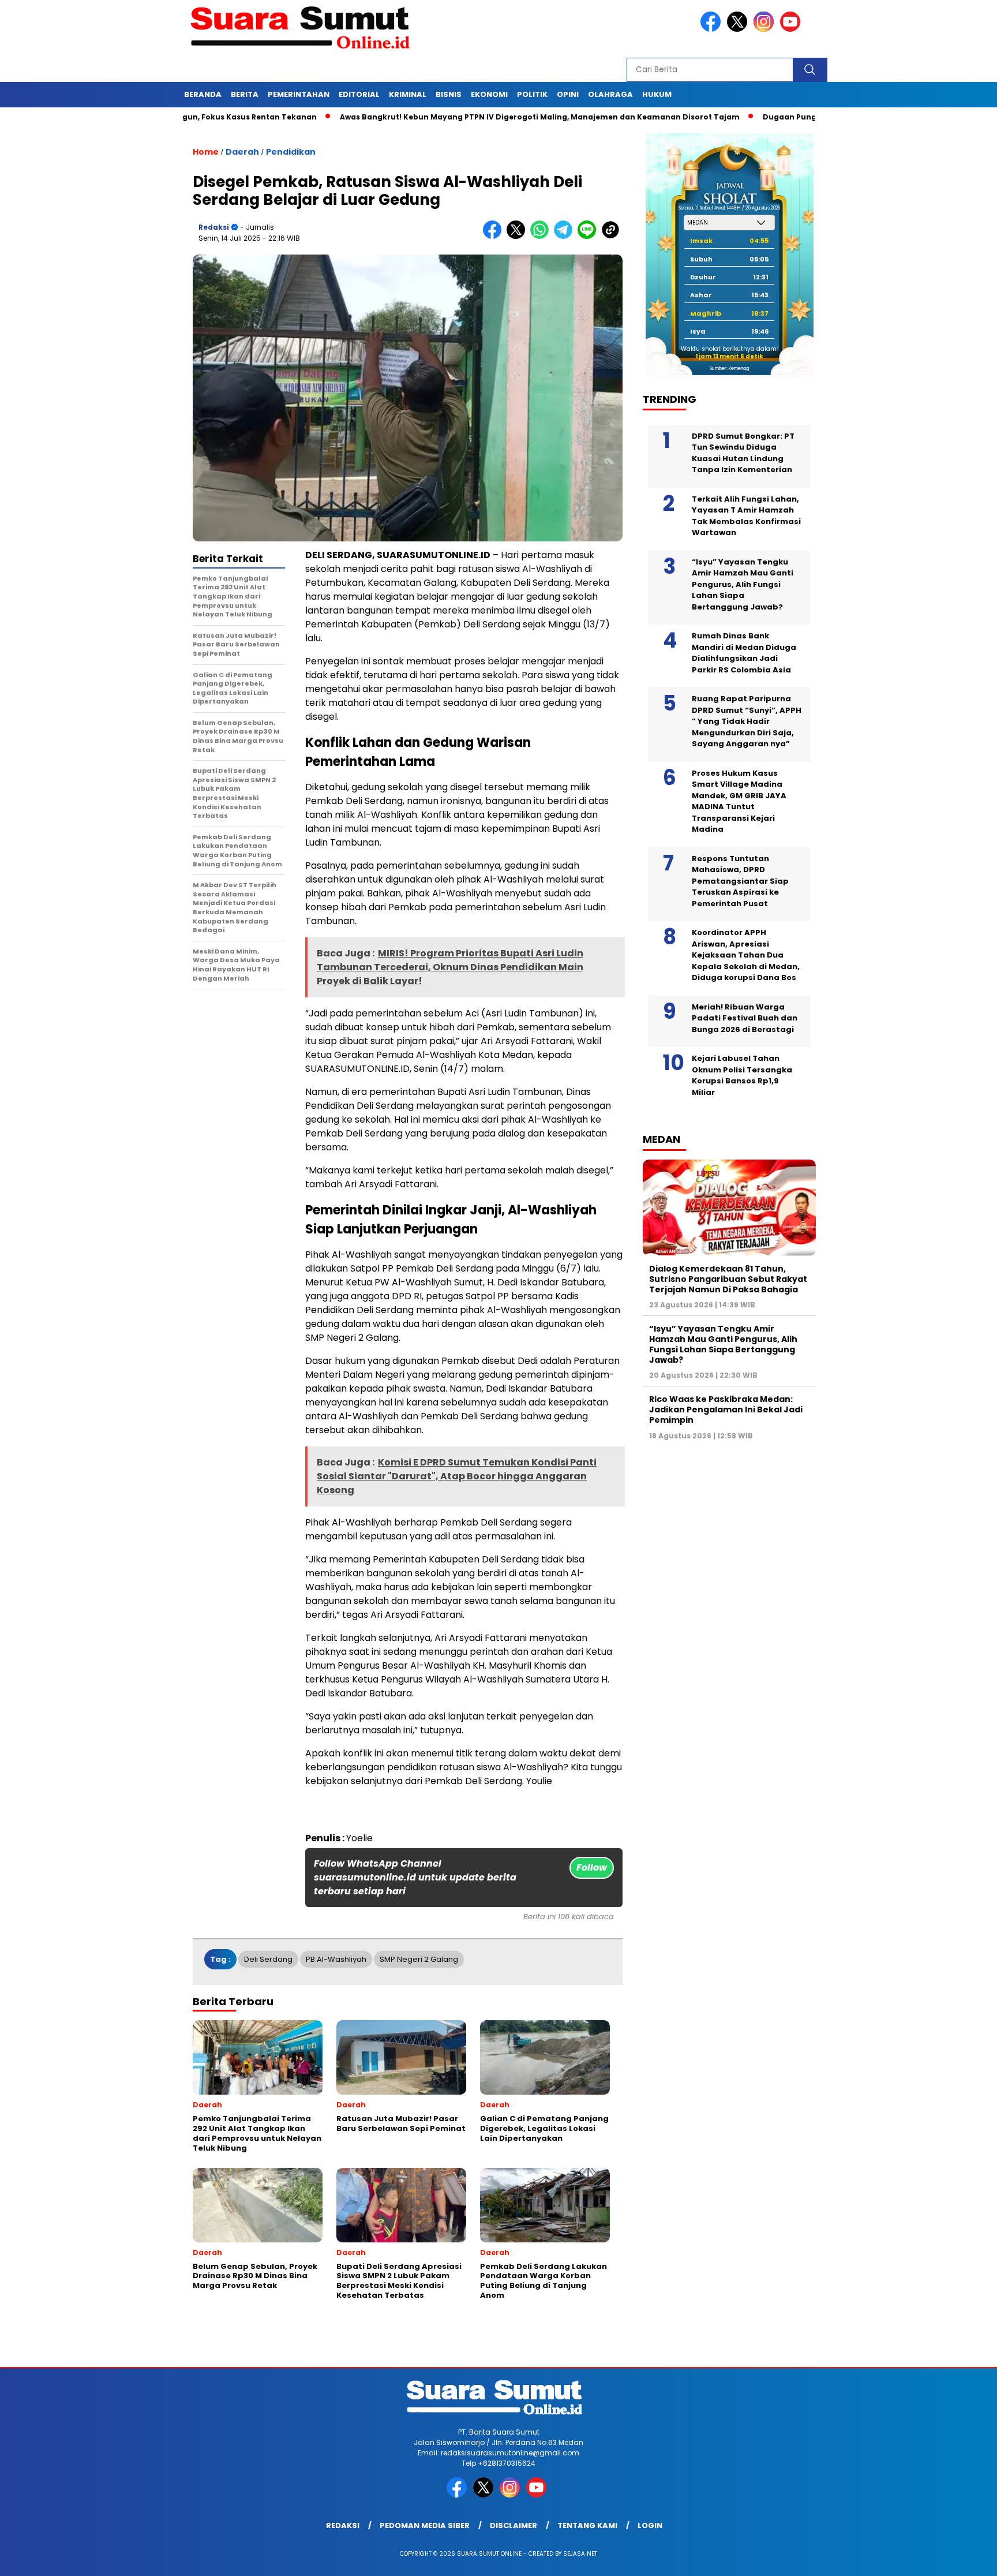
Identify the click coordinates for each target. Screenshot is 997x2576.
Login (650, 2525)
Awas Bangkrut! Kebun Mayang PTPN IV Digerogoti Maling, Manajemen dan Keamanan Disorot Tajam (459, 117)
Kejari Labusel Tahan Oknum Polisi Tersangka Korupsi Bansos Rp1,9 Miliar (742, 1075)
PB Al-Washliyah (336, 1959)
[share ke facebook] (495, 236)
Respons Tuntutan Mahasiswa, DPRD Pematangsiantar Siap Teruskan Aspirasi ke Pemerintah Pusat (740, 881)
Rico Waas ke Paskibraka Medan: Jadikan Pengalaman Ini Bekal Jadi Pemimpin (726, 1409)
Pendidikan (291, 152)
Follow (592, 1867)
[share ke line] (589, 236)
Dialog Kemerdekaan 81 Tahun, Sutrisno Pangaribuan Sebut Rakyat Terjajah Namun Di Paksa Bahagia (728, 1279)
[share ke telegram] (566, 236)
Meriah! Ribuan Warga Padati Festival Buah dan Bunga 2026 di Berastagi (745, 1018)
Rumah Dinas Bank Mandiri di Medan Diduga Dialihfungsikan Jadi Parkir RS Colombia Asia (744, 653)
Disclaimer (514, 2525)
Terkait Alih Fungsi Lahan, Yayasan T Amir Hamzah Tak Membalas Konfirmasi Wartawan (746, 516)
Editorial (359, 94)
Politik (532, 94)
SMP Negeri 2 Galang (419, 1959)
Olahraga (610, 94)
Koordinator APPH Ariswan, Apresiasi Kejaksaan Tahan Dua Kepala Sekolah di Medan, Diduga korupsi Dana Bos (746, 955)
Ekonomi (489, 94)
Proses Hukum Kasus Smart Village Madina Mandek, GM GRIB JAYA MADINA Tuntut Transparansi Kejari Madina (739, 801)
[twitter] (739, 29)
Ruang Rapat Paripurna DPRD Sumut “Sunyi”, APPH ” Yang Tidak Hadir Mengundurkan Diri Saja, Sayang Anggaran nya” (747, 721)
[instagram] (766, 29)
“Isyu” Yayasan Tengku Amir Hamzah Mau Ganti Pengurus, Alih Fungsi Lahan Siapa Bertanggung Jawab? (743, 584)
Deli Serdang (268, 1959)
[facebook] (713, 29)
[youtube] (792, 29)
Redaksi (214, 227)
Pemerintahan (299, 94)
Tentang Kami (587, 2525)
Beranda (203, 94)
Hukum (657, 94)
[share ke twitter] (518, 236)
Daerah (242, 152)
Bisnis (449, 94)
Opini (568, 94)
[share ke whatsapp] (542, 236)
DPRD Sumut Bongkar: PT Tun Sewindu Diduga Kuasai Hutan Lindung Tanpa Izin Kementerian (743, 453)
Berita (245, 94)
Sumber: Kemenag (729, 369)
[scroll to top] (957, 2558)
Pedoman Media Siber (425, 2525)
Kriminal (408, 94)
